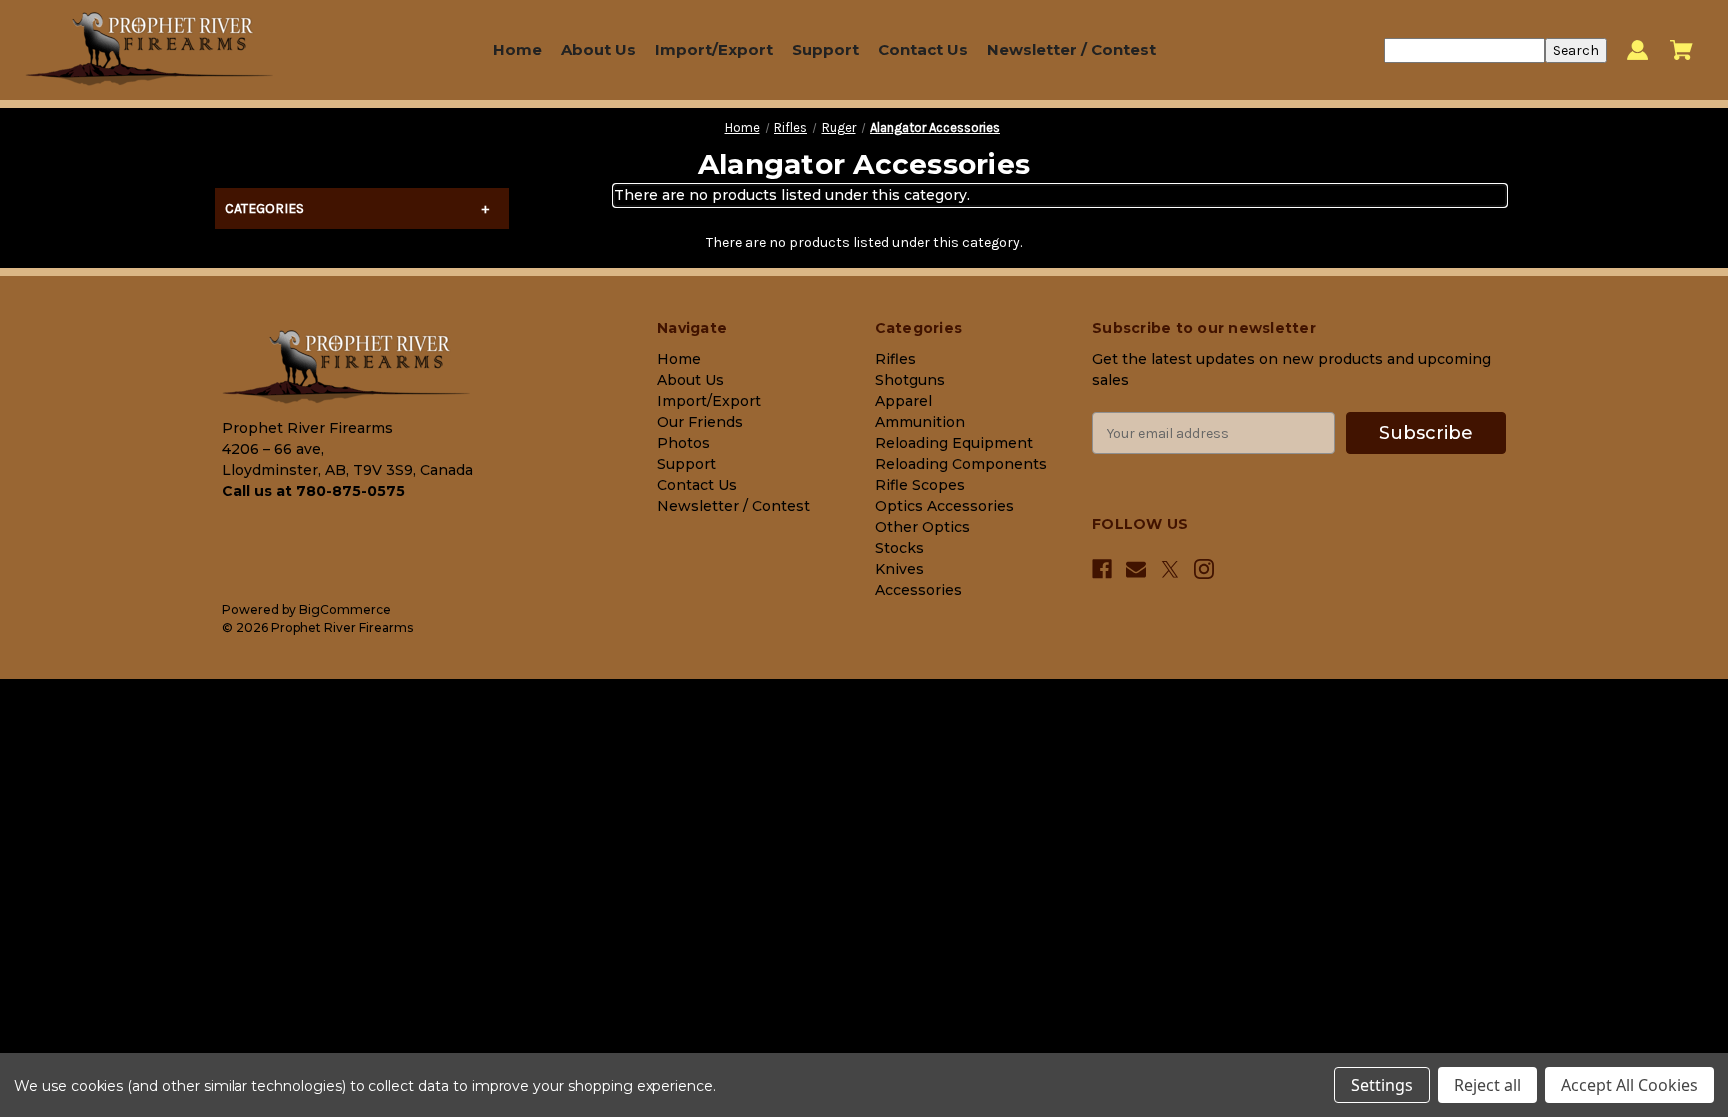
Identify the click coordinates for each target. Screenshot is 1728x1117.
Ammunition (920, 422)
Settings (1382, 1085)
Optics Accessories (944, 506)
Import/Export (714, 49)
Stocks (899, 548)
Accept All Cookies (1629, 1085)
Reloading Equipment (954, 443)
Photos (683, 443)
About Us (598, 49)
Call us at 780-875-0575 (313, 491)
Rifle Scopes (920, 485)
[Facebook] (1102, 569)
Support (825, 49)
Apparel (903, 401)
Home (517, 49)
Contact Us (923, 49)
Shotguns (910, 380)
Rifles (895, 359)
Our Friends (700, 422)
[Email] (1136, 569)
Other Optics (922, 527)
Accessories (918, 590)
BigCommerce (345, 609)
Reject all (1487, 1085)
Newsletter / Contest (1071, 49)
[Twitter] (1170, 569)
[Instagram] (1204, 569)
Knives (899, 569)
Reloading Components (961, 464)
